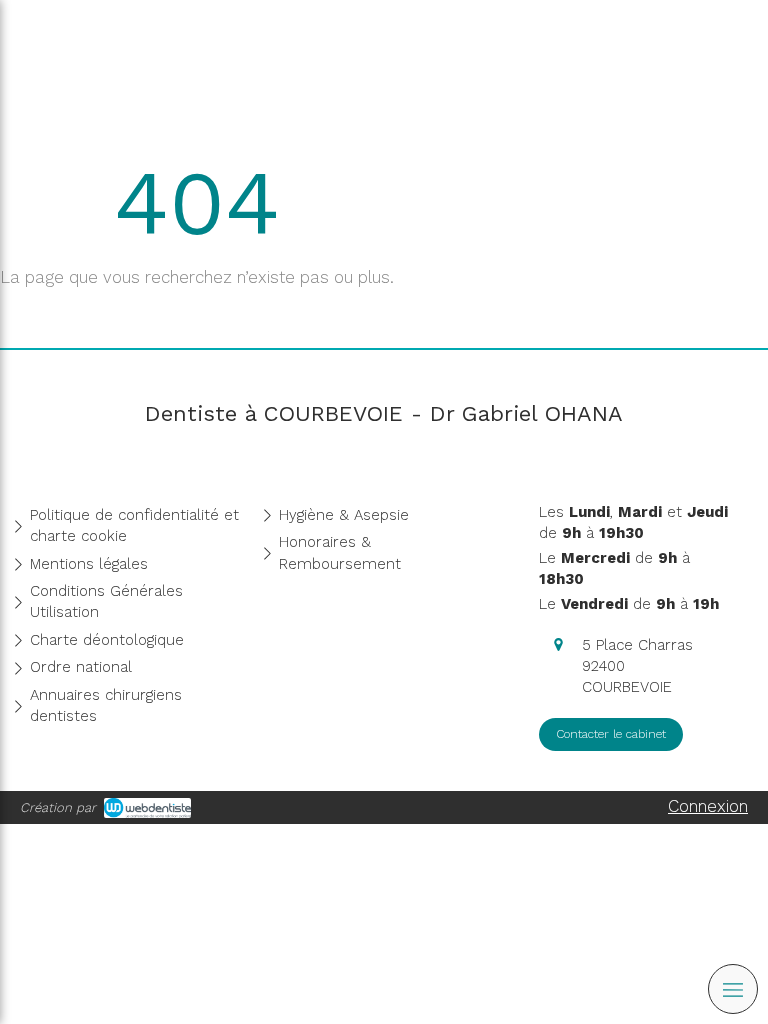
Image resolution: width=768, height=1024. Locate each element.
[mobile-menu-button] (733, 989)
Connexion (708, 806)
